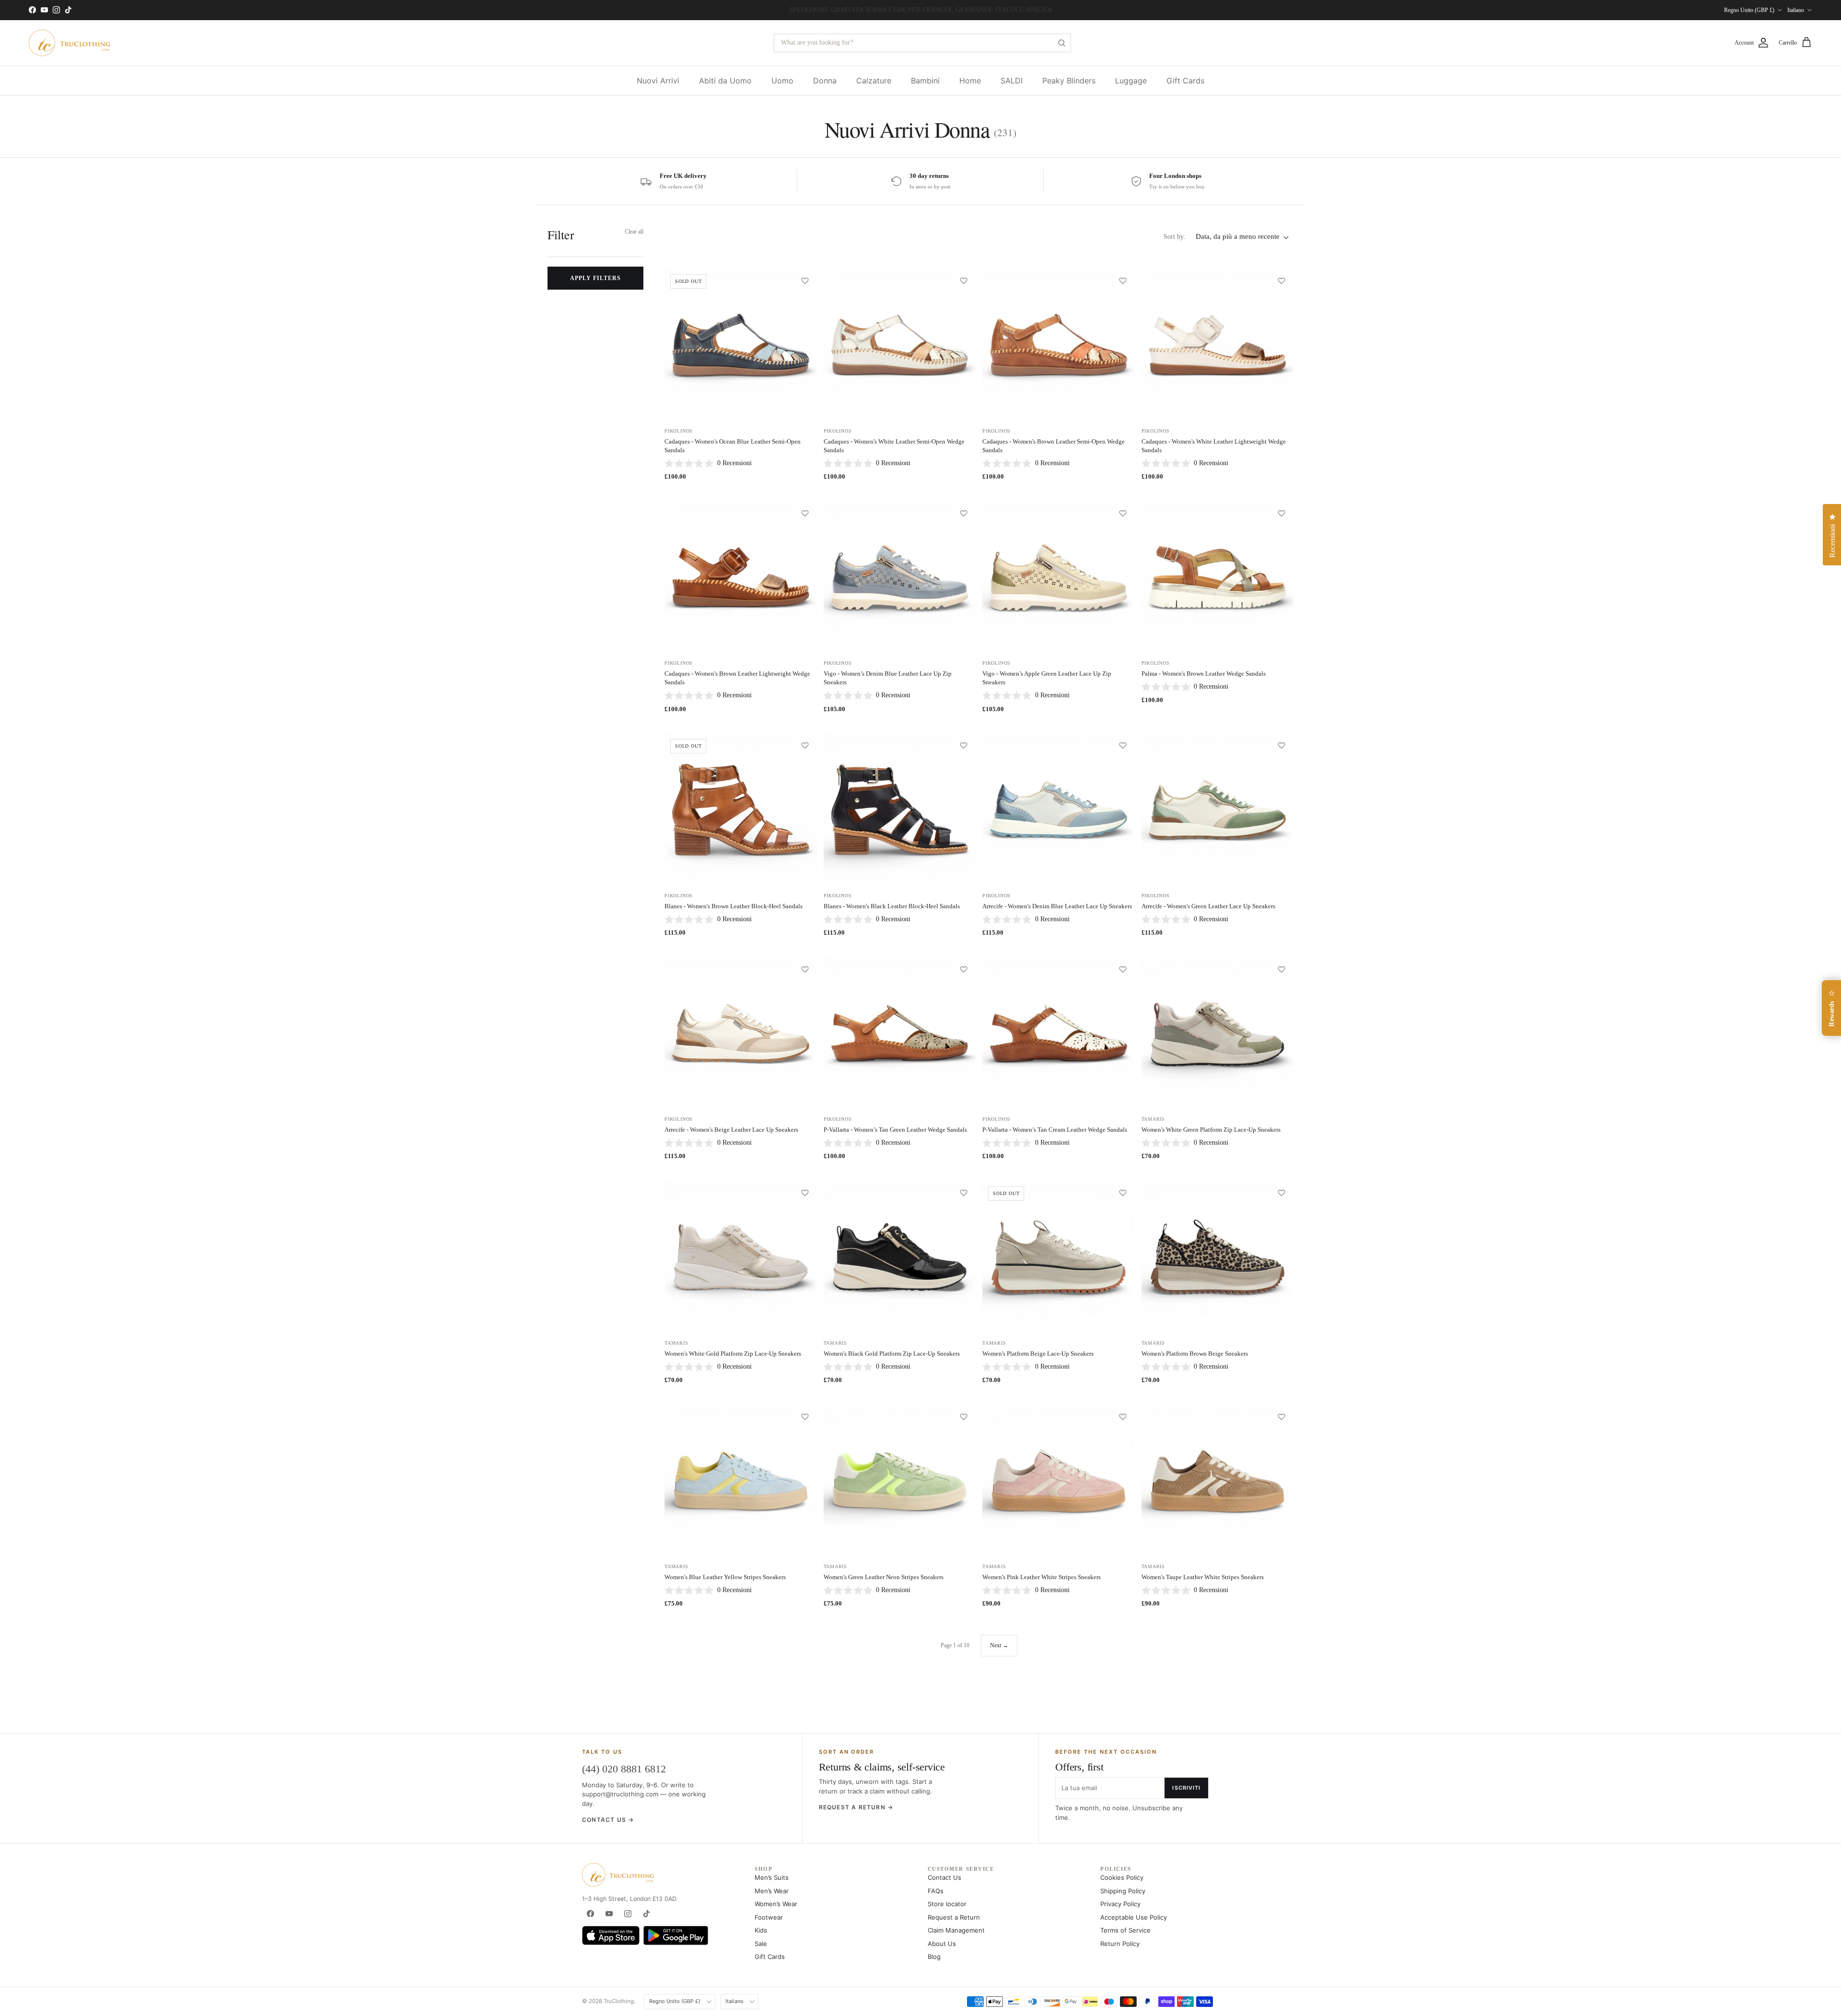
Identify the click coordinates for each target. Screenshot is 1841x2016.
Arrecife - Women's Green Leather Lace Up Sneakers (1208, 906)
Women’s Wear (776, 1904)
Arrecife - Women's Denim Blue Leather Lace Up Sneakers (1057, 906)
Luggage (1131, 81)
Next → (999, 1645)
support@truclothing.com (620, 1794)
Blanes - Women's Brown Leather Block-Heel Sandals (734, 906)
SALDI (1012, 81)
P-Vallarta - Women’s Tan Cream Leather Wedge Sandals (1055, 1130)
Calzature (874, 81)
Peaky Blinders (1069, 81)
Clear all (634, 232)
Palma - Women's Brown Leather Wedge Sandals (1204, 674)
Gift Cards (1185, 81)
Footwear (769, 1917)
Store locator (947, 1904)
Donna (825, 81)
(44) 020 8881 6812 (624, 1769)
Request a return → (856, 1807)
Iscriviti (1186, 1788)
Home (970, 81)
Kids (761, 1930)
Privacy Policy (1120, 1904)
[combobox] (922, 43)
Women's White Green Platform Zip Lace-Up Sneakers (1211, 1130)
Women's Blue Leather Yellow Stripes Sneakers (725, 1577)
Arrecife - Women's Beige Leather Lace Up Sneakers (731, 1130)
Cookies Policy (1122, 1877)
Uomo (782, 81)
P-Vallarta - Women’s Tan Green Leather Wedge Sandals (895, 1130)
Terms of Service (1125, 1930)
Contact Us (944, 1877)
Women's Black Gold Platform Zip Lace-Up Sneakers (892, 1354)
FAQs (936, 1891)
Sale (761, 1944)
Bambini (925, 81)
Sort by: (1175, 237)
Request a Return (954, 1917)
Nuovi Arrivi (658, 81)
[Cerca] (1061, 43)
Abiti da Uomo (725, 81)
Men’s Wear (772, 1891)
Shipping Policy (1123, 1891)
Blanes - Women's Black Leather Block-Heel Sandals (892, 906)
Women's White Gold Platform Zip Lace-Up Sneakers (733, 1354)
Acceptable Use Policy (1134, 1917)
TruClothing (619, 2001)
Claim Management (956, 1930)
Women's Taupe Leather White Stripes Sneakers (1203, 1577)
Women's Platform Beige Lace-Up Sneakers (1038, 1354)
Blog (934, 1957)
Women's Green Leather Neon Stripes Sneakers (884, 1577)
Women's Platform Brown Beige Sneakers (1195, 1354)
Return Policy (1120, 1944)
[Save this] (805, 281)
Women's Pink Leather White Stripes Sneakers (1042, 1577)
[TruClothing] (70, 43)
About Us (942, 1944)
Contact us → (608, 1820)
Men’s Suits (772, 1877)
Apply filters (595, 278)
